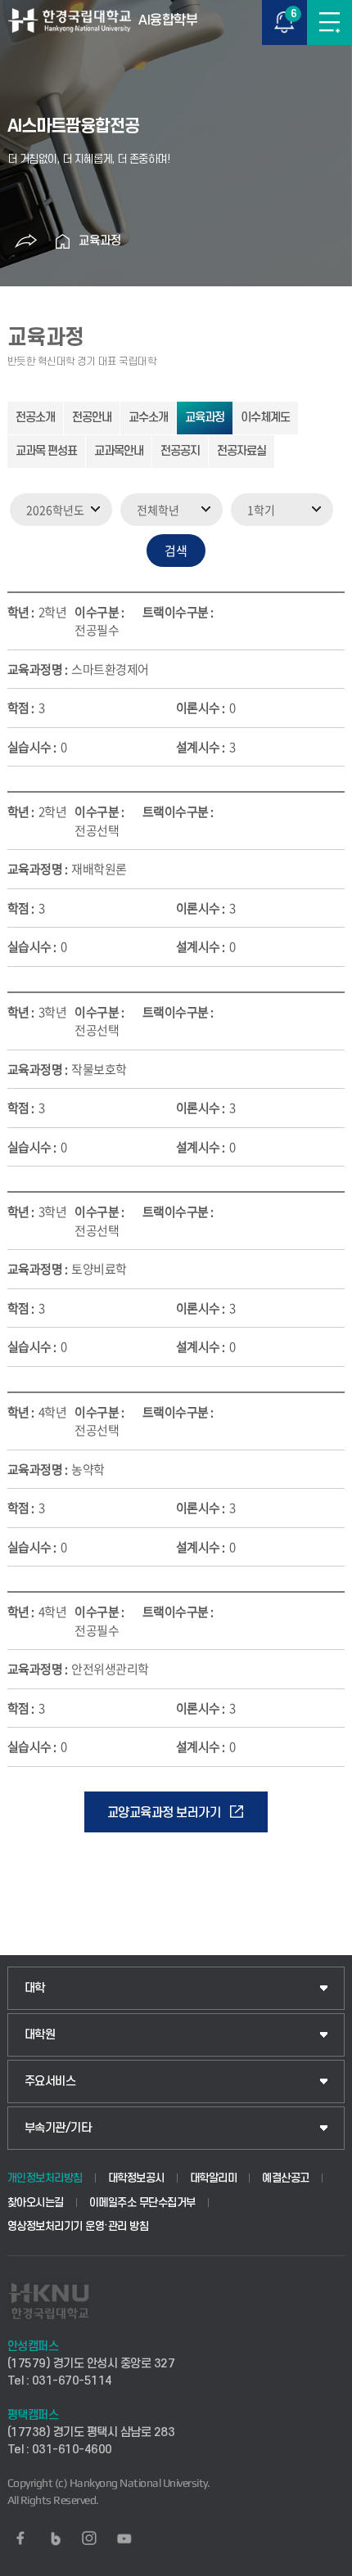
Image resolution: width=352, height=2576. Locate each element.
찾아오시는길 (36, 2203)
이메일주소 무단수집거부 (142, 2203)
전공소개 (35, 418)
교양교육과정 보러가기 (164, 1813)
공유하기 (25, 241)
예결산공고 (286, 2178)
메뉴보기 (329, 22)
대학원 (40, 2035)
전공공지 (180, 451)
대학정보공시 (136, 2178)
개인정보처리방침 (45, 2178)
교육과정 (100, 241)
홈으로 (62, 241)
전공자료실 (241, 451)
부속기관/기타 (58, 2128)
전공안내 (92, 418)
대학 (35, 1988)
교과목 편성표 (46, 451)
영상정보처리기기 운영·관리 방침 (78, 2226)
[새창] (20, 2538)
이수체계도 (265, 418)
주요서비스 (50, 2081)
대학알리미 (214, 2178)
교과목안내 (119, 451)
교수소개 (148, 418)
